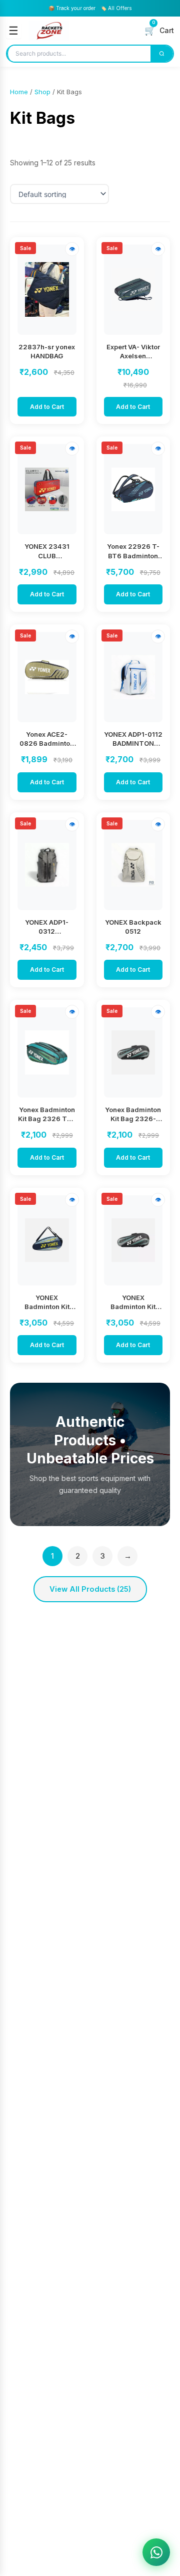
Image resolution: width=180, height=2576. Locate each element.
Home (19, 92)
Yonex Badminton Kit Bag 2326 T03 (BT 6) (47, 1119)
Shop (42, 92)
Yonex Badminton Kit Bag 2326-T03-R (133, 1119)
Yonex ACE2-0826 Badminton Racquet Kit (47, 743)
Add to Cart (47, 407)
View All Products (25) (90, 1589)
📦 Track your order (72, 8)
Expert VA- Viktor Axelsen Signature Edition (133, 356)
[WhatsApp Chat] (156, 2552)
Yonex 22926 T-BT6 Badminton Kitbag (133, 555)
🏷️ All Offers (116, 8)
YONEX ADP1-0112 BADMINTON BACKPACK (133, 743)
